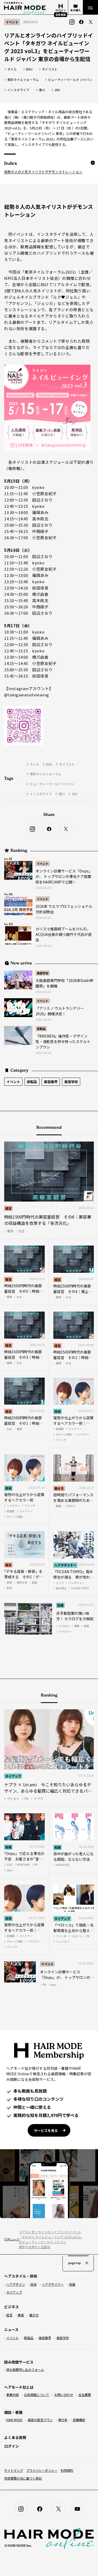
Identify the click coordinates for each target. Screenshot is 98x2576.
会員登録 (61, 15)
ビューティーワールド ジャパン (70, 80)
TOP (5, 2239)
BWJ (29, 69)
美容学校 (43, 973)
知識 (60, 1605)
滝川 (42, 90)
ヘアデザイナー (65, 1565)
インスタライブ (18, 90)
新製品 (41, 1029)
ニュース (11, 2239)
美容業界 (51, 1082)
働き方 (59, 1488)
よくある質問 (15, 2437)
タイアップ (13, 1776)
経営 (8, 1208)
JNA (57, 90)
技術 (57, 1411)
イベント (43, 864)
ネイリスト (50, 69)
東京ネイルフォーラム (23, 80)
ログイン (11, 2446)
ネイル (12, 69)
